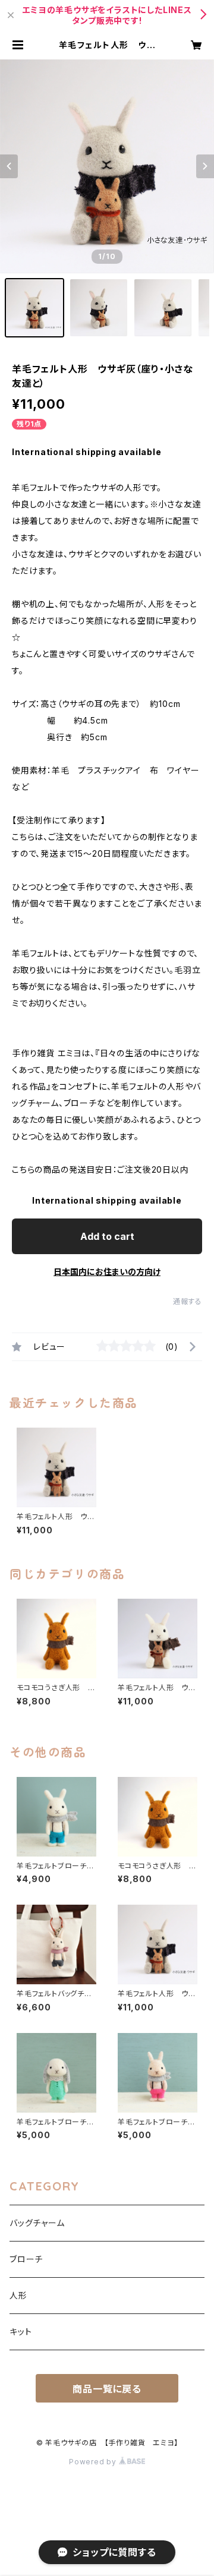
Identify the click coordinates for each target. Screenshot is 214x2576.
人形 (18, 2295)
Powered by (94, 2462)
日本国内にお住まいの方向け (107, 1272)
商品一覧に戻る (107, 2389)
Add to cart (107, 1236)
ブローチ (26, 2259)
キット (21, 2332)
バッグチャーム (37, 2223)
